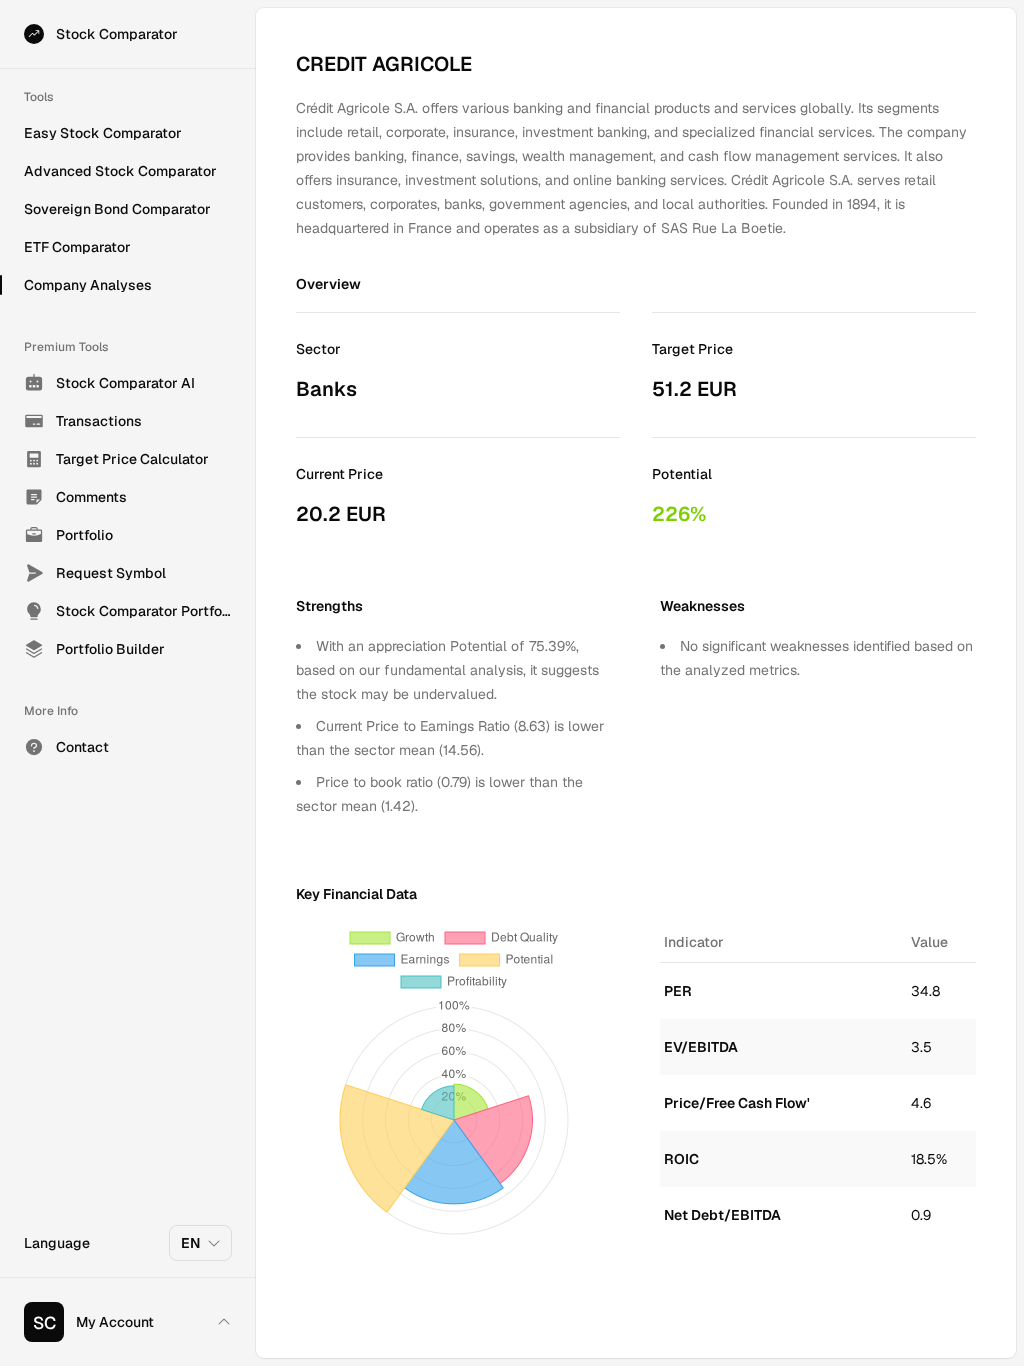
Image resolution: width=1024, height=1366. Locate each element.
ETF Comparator (77, 247)
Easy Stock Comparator (103, 133)
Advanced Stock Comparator (120, 171)
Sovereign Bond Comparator (117, 209)
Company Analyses (88, 285)
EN (190, 1243)
